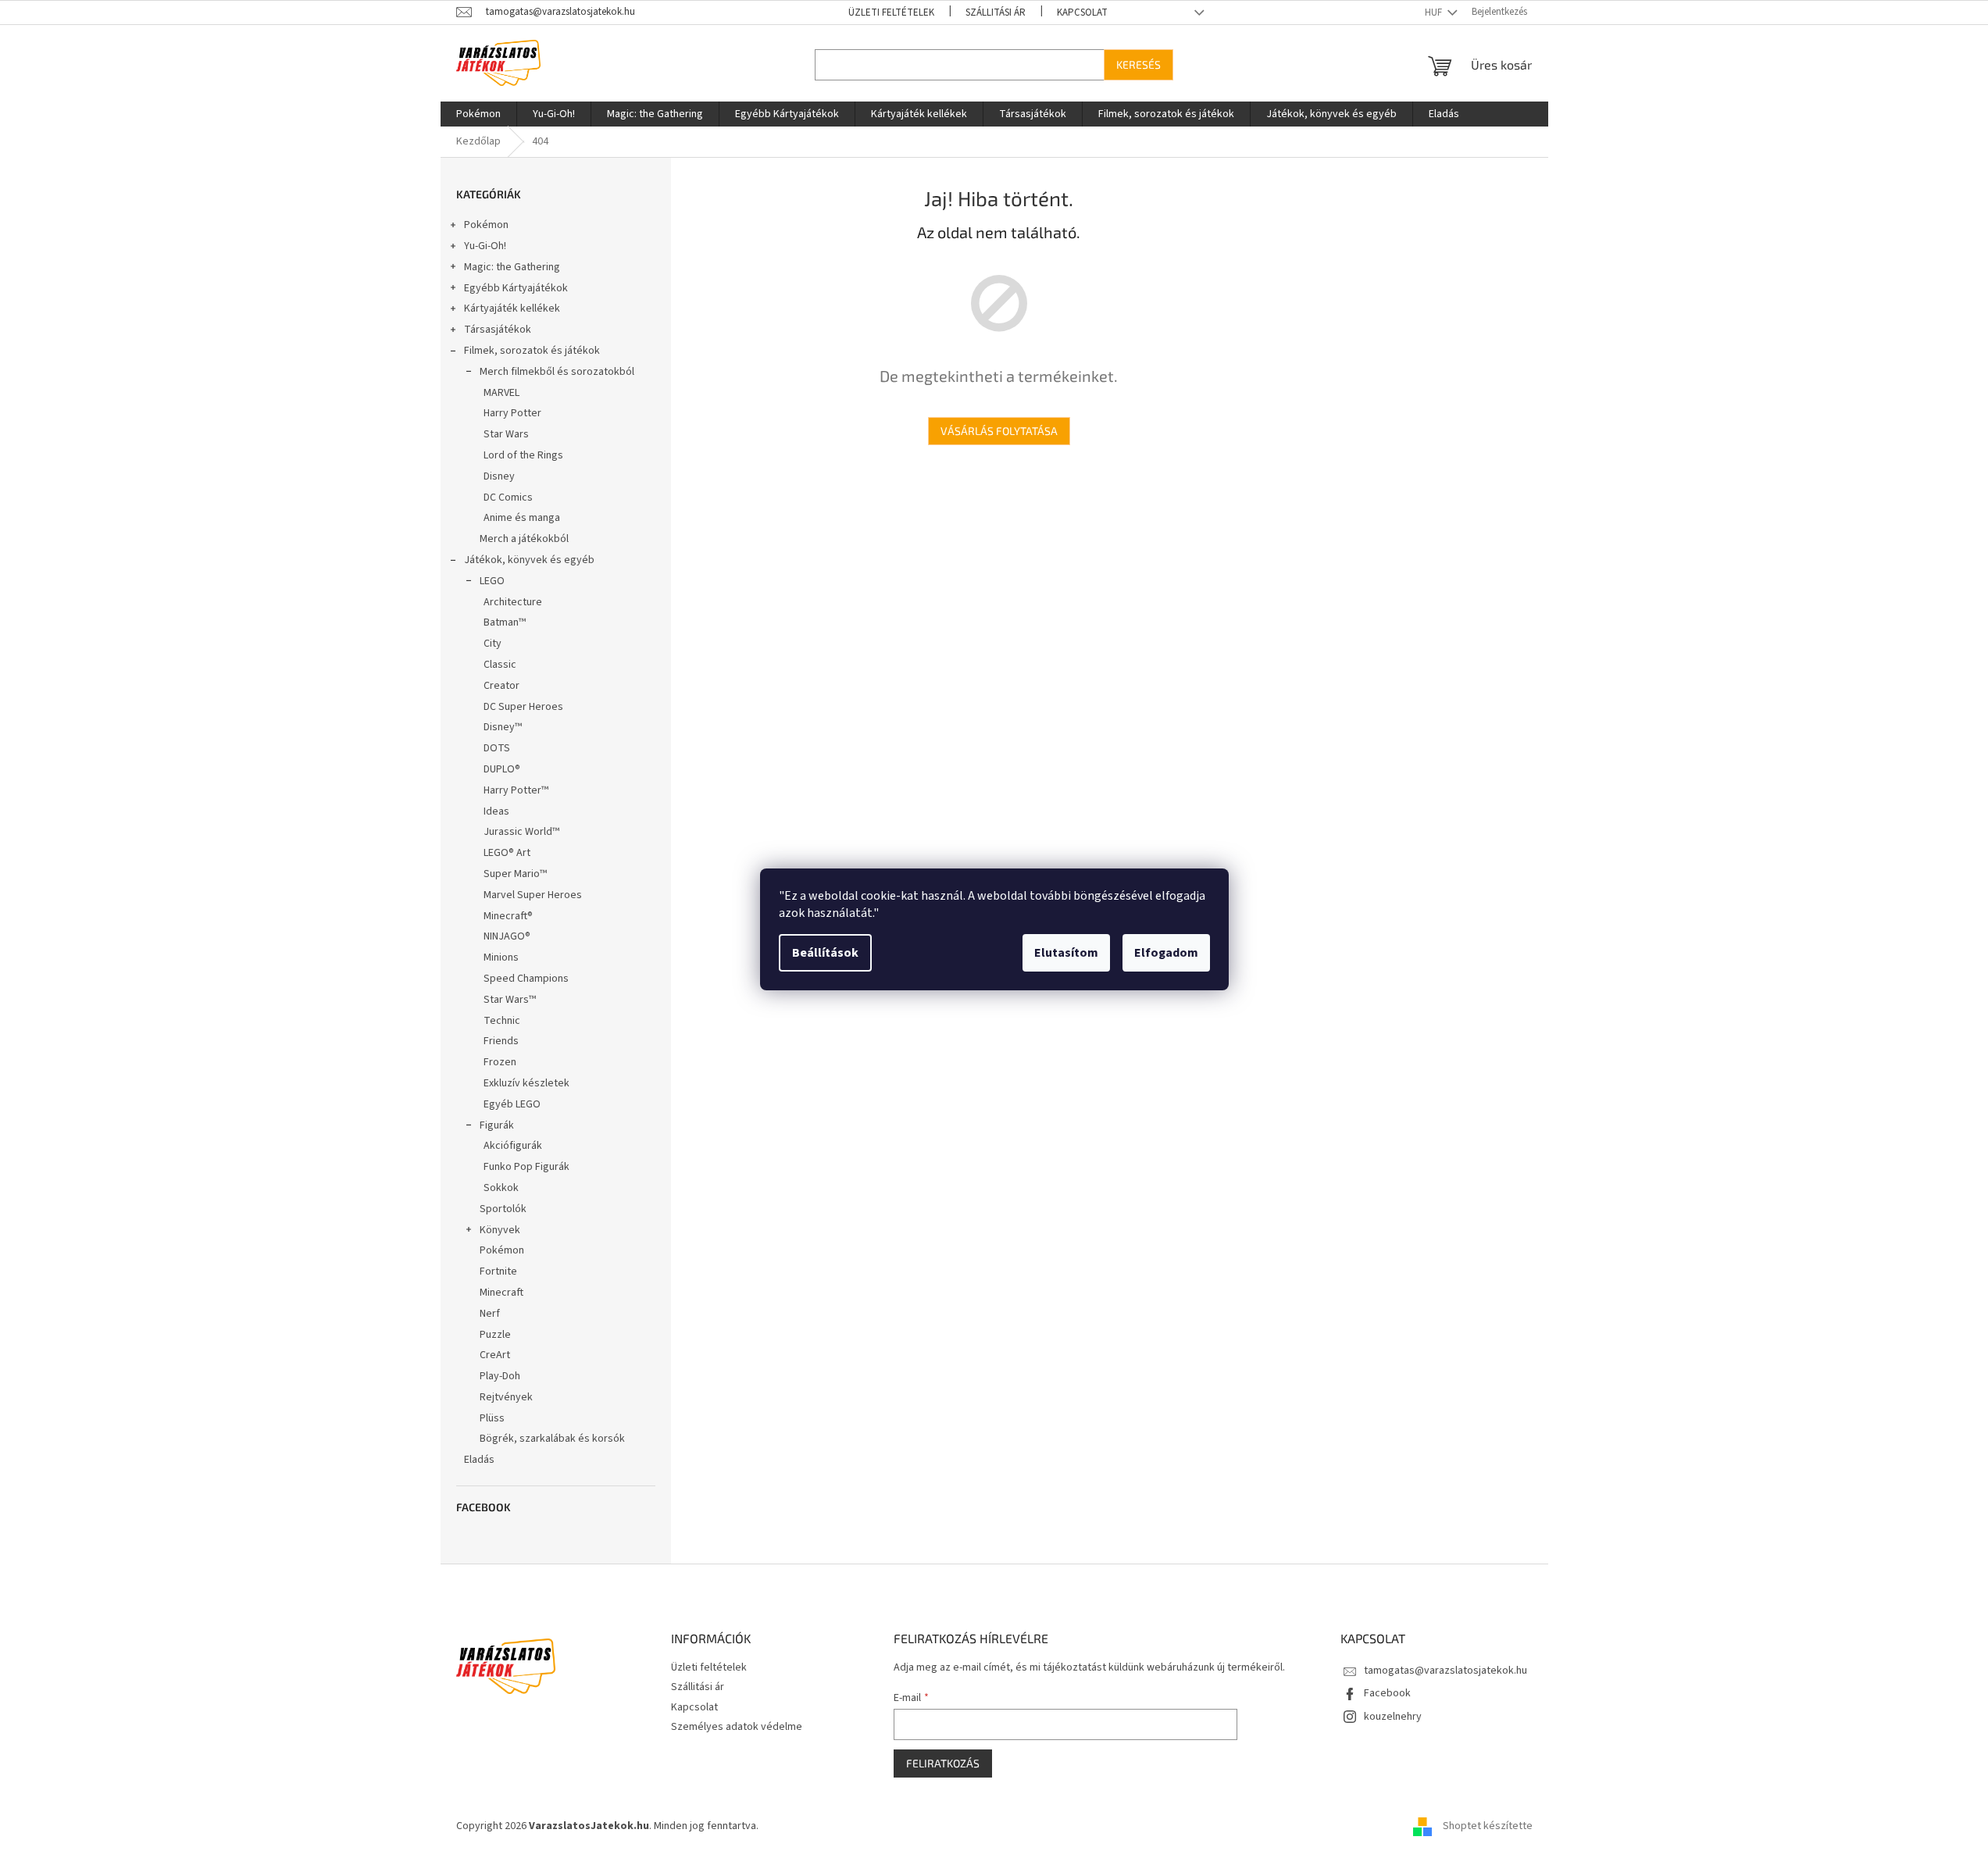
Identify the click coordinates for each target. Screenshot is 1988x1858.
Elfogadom (1166, 953)
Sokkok (501, 1188)
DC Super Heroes (523, 707)
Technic (502, 1021)
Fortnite (498, 1271)
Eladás (479, 1460)
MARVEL (501, 393)
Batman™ (505, 622)
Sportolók (503, 1209)
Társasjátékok (498, 330)
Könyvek (500, 1230)
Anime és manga (522, 518)
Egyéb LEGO (512, 1104)
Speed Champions (526, 979)
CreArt (495, 1355)
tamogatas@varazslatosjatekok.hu (1445, 1671)
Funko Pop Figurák (526, 1167)
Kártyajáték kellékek (512, 308)
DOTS (497, 748)
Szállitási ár (996, 12)
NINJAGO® (507, 936)
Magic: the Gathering (512, 267)
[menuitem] (478, 114)
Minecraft (501, 1293)
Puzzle (495, 1335)
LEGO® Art (507, 853)
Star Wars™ (510, 1000)
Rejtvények (506, 1397)
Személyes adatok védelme (737, 1727)
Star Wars (506, 434)
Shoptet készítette (1488, 1826)
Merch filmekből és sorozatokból (557, 372)
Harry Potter (512, 413)
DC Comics (508, 497)
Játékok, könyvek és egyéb (529, 560)
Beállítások (825, 953)
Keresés (1139, 64)
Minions (501, 958)
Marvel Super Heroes (533, 895)
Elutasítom (1066, 953)
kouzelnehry (1393, 1717)
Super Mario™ (515, 874)
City (493, 644)
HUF (1435, 12)
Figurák (497, 1125)
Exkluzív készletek (526, 1083)
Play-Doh (500, 1376)
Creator (501, 686)
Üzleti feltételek (891, 12)
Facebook (1387, 1693)
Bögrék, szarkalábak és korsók (552, 1439)
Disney (499, 476)
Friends (501, 1041)
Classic (500, 665)
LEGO (492, 581)
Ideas (496, 811)
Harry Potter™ (516, 790)
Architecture (513, 602)
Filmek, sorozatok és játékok (532, 351)
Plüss (492, 1418)
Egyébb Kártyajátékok (516, 288)
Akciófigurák (513, 1146)
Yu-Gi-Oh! (485, 246)
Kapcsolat (1082, 12)
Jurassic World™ (521, 832)
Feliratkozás (943, 1763)
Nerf (490, 1314)
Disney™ (503, 727)
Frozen (500, 1062)
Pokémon (486, 225)
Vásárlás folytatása (999, 431)
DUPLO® (502, 769)
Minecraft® (508, 916)
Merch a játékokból (524, 539)
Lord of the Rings (523, 455)
